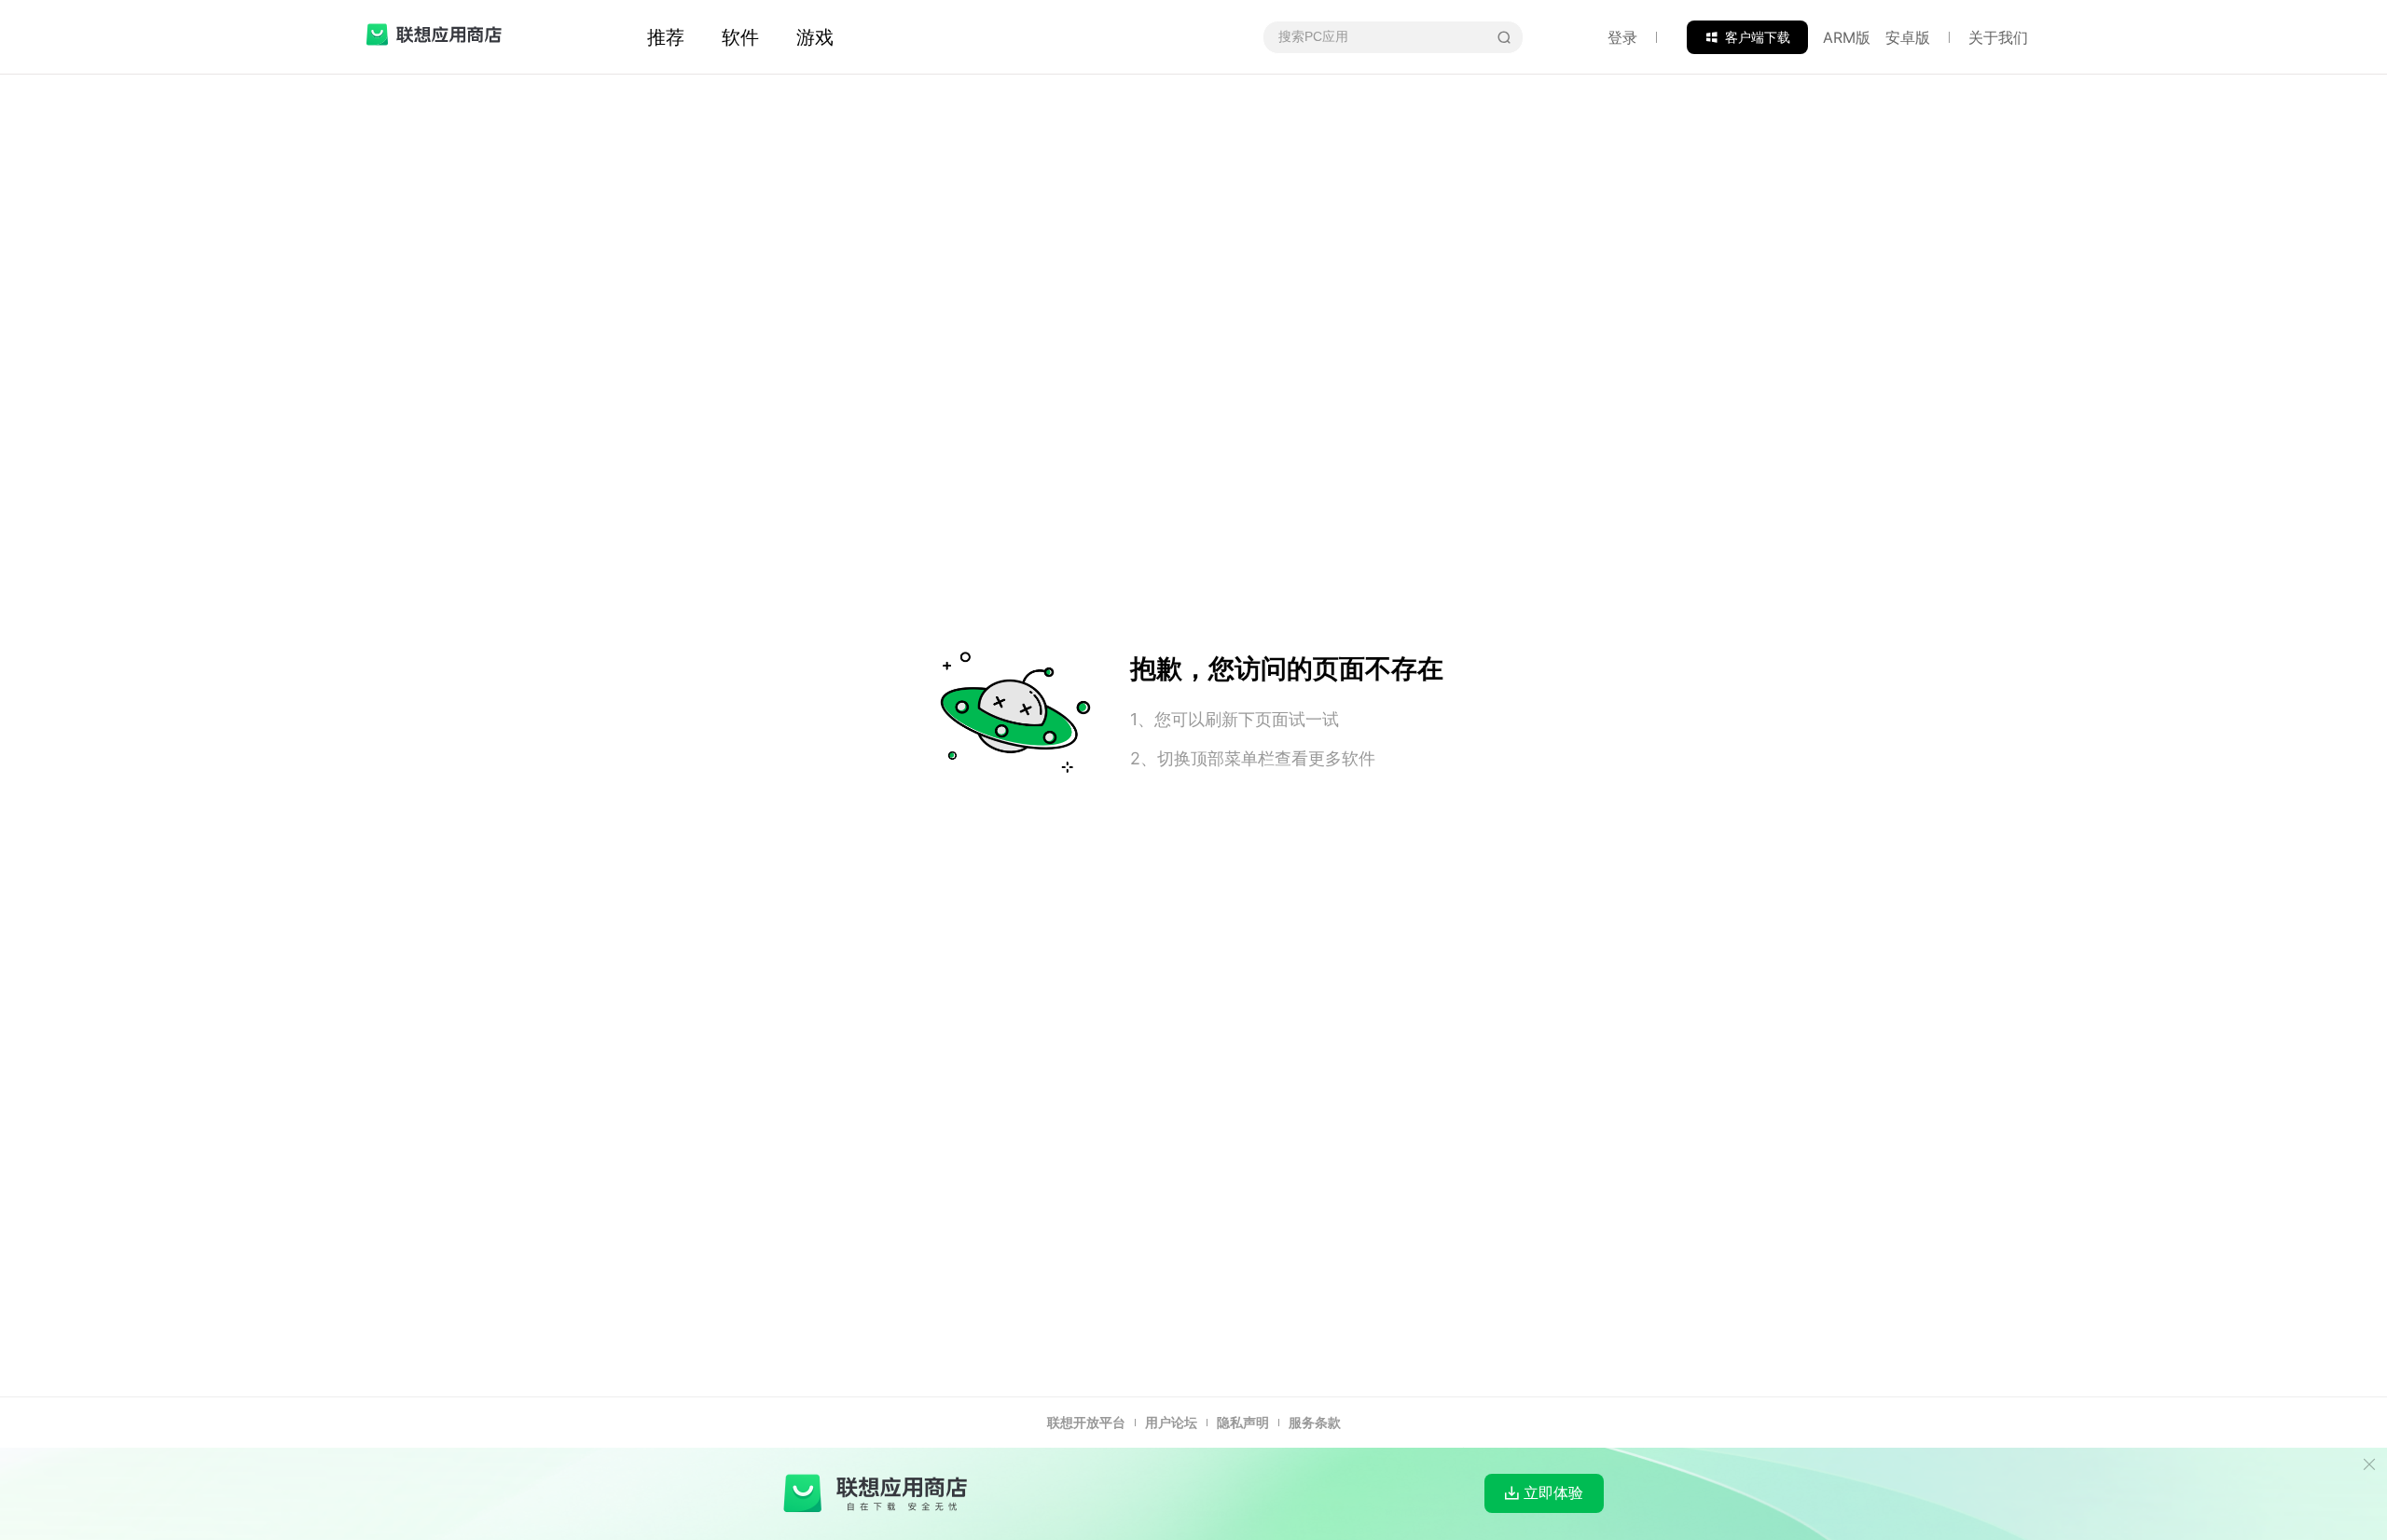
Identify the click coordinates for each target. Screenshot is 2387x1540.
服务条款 (1315, 1422)
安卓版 (1908, 37)
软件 (740, 37)
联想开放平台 (1086, 1422)
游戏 (815, 37)
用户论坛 (1171, 1422)
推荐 (666, 37)
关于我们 (1998, 37)
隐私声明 (1243, 1422)
